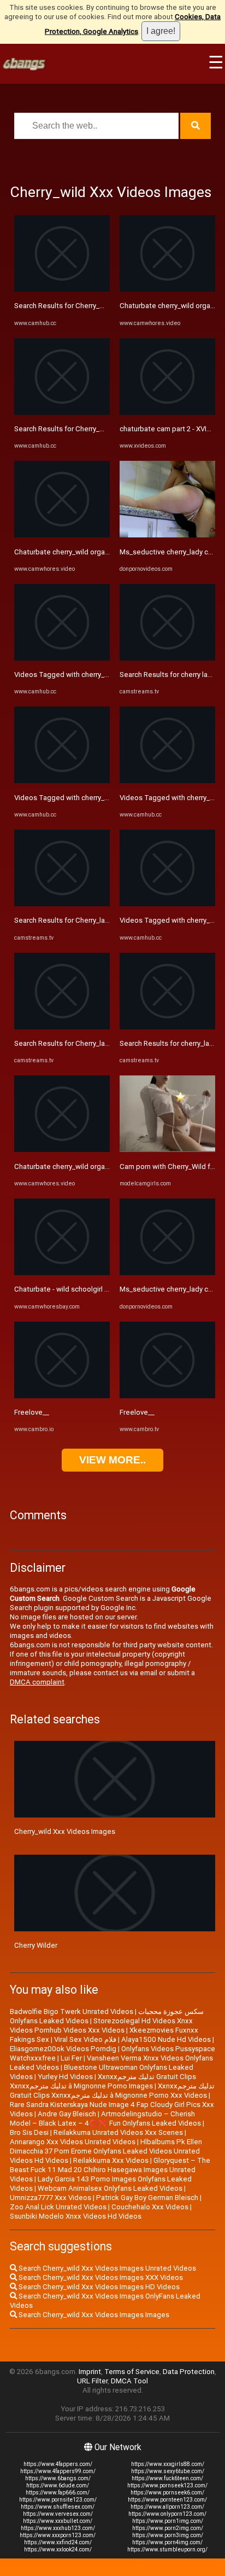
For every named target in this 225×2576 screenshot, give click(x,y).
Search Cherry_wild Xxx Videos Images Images (93, 2315)
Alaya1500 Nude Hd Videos (166, 2039)
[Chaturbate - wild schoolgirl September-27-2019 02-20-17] (62, 1273)
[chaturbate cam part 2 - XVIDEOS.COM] (167, 412)
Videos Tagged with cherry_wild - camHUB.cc (87, 675)
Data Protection (189, 2372)
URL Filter (92, 2381)
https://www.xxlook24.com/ (58, 2549)
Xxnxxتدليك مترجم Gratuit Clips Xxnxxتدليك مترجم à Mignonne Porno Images (103, 2081)
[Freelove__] (62, 1396)
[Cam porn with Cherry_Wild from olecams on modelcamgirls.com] (167, 1150)
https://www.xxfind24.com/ (58, 2542)
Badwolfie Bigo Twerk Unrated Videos (72, 2011)
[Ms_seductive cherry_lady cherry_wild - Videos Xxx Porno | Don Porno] (167, 1273)
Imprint (90, 2372)
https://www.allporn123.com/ (167, 2507)
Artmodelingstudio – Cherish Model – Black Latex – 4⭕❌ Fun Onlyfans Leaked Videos (105, 2118)
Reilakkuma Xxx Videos (111, 2160)
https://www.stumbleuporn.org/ (167, 2549)
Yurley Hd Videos (65, 2077)
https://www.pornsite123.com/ (58, 2500)
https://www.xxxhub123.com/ (58, 2528)
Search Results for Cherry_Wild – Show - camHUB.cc (98, 306)
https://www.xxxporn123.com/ (58, 2535)
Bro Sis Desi (29, 2132)
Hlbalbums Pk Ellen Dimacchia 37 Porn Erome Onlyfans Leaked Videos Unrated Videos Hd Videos (106, 2151)
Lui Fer (71, 2058)
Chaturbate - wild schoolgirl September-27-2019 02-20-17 (108, 1289)
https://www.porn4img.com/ (167, 2542)
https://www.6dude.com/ (58, 2485)
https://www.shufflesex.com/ (58, 2507)
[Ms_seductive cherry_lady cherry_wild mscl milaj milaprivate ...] (167, 535)
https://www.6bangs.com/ (58, 2478)
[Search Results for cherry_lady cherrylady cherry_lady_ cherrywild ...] (167, 1027)
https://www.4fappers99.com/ (58, 2471)
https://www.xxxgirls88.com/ (168, 2464)
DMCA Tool (129, 2381)
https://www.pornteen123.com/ (167, 2500)
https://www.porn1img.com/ (168, 2521)
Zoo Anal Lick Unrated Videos (58, 2207)
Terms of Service (132, 2372)
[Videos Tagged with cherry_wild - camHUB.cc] (62, 658)
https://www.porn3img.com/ (168, 2535)
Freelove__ (32, 1412)
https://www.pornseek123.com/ (167, 2485)
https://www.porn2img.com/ (168, 2528)
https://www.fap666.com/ (58, 2493)
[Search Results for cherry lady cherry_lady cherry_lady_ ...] (167, 658)
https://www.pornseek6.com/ (167, 2493)
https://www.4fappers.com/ (58, 2464)
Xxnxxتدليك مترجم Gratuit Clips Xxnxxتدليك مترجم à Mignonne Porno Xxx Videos (112, 2091)
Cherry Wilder (36, 1945)
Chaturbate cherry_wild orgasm (64, 552)
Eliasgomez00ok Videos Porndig (63, 2049)
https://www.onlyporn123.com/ (167, 2514)
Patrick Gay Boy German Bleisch (147, 2198)
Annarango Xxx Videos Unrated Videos (73, 2142)
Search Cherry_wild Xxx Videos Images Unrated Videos (106, 2268)
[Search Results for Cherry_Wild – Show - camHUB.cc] (62, 289)
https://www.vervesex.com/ (58, 2514)
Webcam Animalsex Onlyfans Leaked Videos (110, 2188)
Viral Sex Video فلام (85, 2039)
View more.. (112, 1460)
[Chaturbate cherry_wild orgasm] (62, 535)
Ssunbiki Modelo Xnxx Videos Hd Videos (76, 2216)
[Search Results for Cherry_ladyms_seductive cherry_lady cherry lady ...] (62, 904)
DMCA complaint (37, 1682)
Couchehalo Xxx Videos (150, 2207)
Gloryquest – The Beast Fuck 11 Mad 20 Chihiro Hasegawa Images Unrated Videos (110, 2170)
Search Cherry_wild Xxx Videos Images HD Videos (98, 2287)
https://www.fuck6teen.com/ (167, 2478)
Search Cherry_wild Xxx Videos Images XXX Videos (100, 2277)
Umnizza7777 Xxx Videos (51, 2198)
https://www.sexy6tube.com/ (168, 2471)
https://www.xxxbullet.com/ (58, 2521)
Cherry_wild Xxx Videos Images (65, 1831)
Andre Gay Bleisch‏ (67, 2114)
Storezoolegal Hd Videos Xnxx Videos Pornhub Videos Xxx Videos (101, 2025)
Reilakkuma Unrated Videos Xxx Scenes (118, 2132)
